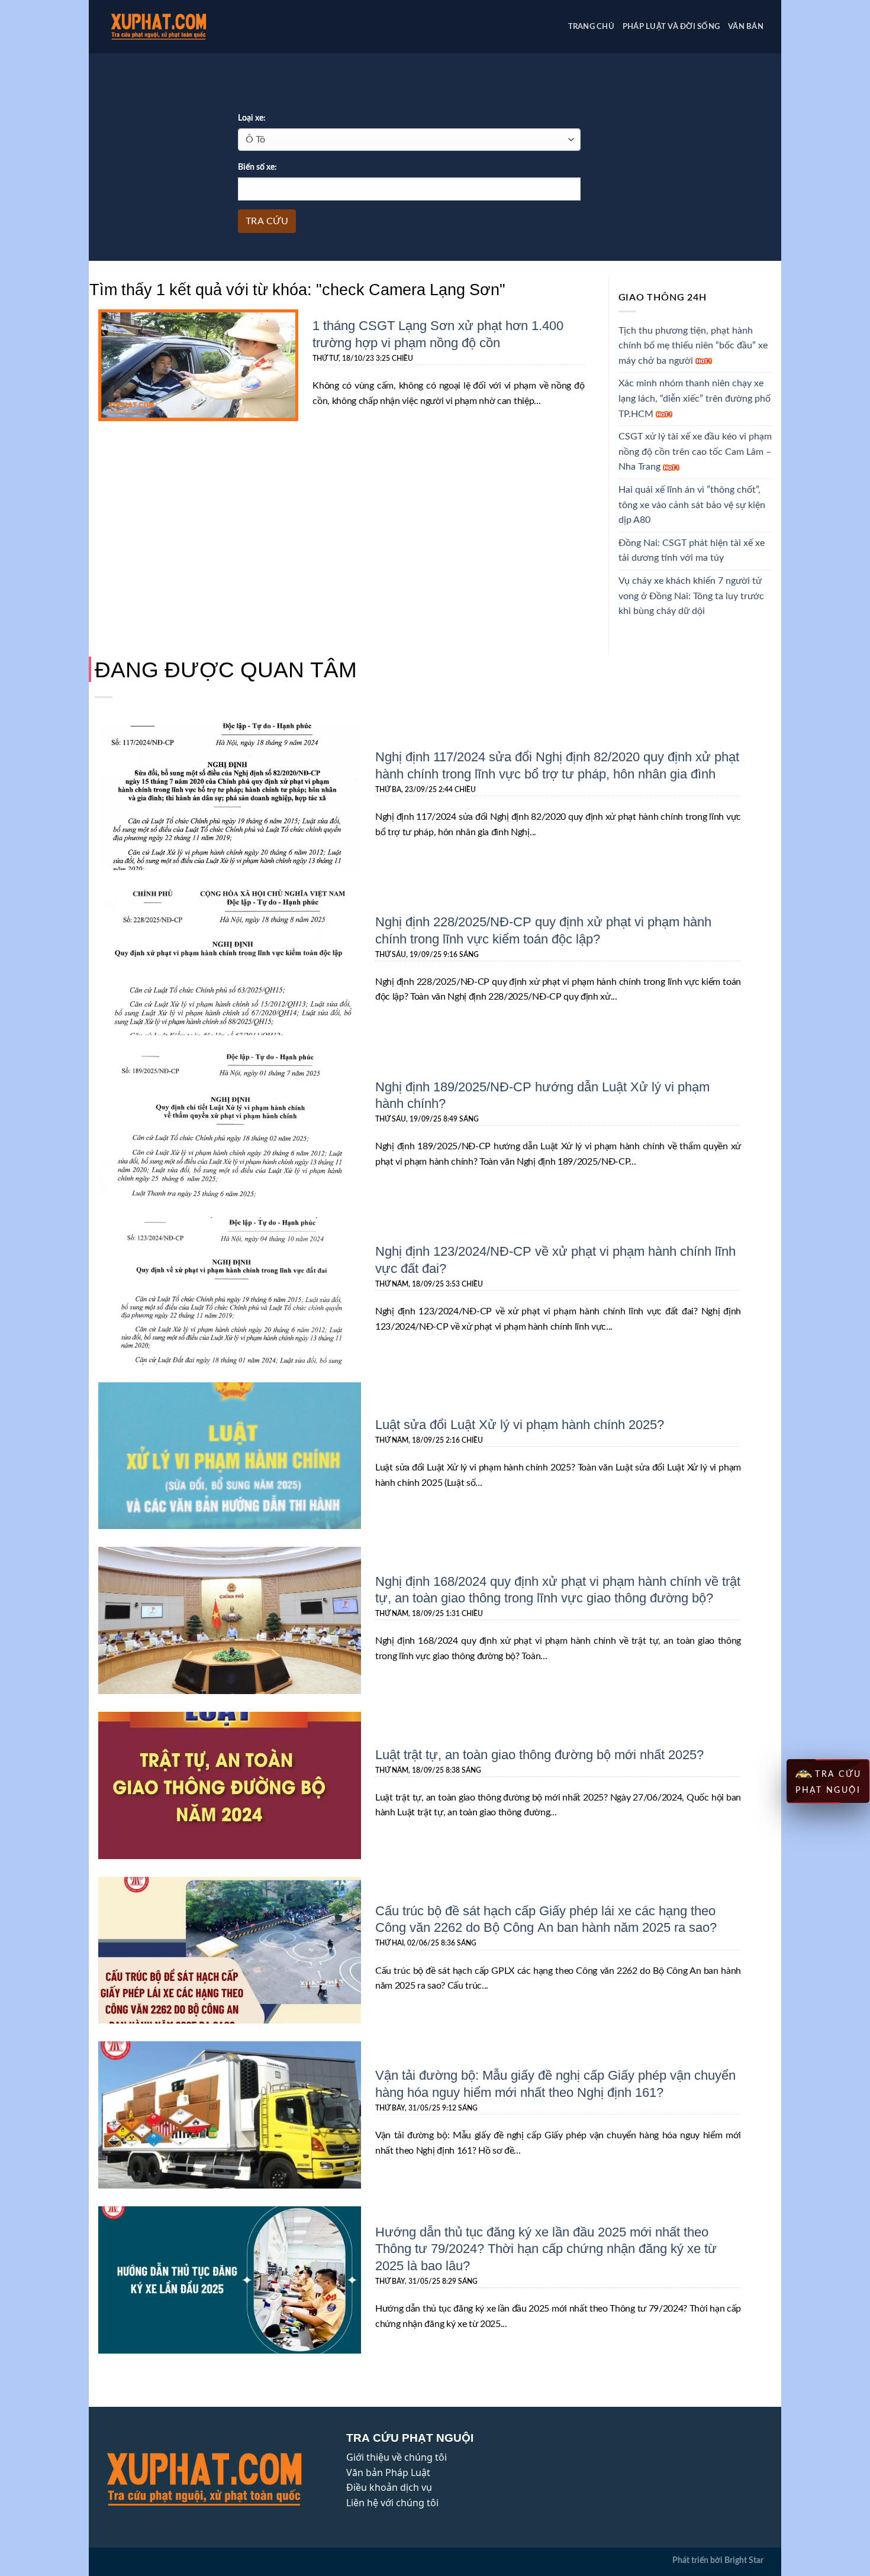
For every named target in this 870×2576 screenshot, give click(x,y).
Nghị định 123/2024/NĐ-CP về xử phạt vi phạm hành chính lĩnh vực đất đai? (555, 1259)
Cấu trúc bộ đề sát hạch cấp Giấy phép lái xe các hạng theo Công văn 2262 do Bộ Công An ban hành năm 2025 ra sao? (546, 1919)
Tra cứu (267, 221)
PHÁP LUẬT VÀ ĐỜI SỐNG (671, 27)
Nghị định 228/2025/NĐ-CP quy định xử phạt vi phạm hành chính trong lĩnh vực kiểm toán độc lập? (543, 930)
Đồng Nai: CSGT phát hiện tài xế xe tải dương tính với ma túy (692, 551)
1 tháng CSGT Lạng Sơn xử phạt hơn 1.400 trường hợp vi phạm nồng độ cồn (438, 333)
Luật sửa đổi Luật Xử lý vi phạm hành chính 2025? (520, 1424)
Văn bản (746, 27)
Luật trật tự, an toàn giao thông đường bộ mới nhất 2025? (539, 1754)
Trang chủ (591, 27)
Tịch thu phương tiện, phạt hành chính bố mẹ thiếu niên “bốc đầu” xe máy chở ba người (693, 346)
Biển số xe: (257, 167)
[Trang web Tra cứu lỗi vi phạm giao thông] (177, 27)
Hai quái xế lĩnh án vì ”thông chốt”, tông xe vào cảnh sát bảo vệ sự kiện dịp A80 (692, 505)
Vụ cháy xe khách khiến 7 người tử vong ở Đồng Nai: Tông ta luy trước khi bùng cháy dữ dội (691, 596)
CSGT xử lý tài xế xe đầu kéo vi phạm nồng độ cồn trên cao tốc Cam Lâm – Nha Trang (695, 452)
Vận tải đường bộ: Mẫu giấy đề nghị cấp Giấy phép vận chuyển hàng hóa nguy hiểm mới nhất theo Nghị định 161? (555, 2083)
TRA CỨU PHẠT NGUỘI (829, 1782)
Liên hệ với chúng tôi (392, 2503)
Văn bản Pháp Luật (388, 2472)
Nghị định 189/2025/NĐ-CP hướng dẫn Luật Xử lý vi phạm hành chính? (542, 1095)
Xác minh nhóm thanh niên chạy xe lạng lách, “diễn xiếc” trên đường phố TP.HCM (695, 398)
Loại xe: (252, 118)
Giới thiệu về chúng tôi (397, 2457)
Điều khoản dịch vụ (389, 2487)
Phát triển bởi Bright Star (718, 2560)
